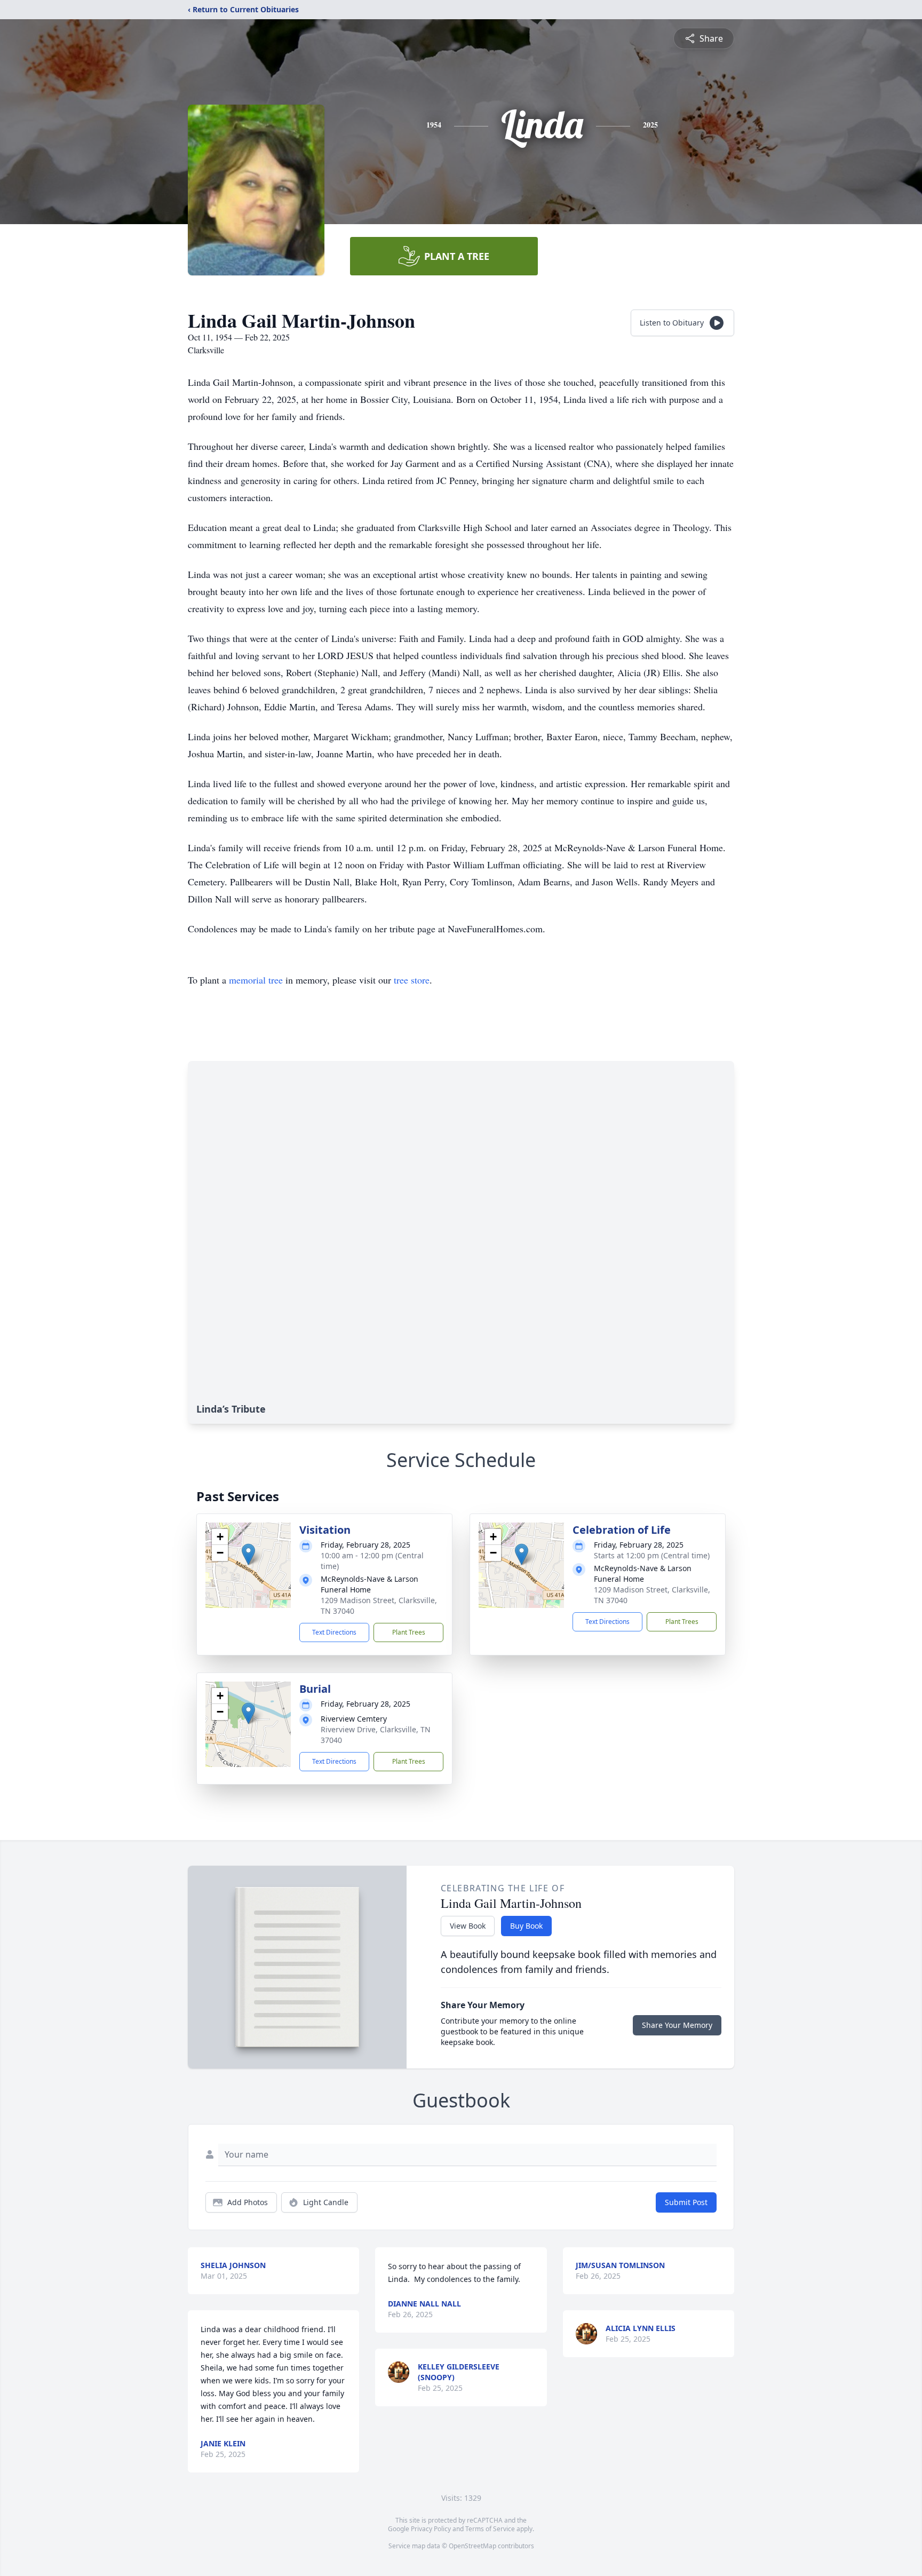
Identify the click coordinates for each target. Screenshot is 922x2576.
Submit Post (686, 2202)
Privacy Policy (431, 2529)
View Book (468, 1926)
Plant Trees (409, 1632)
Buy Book (526, 1926)
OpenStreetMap (472, 2546)
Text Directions (334, 1632)
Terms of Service (490, 2529)
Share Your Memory (677, 2025)
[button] (248, 1554)
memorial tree (256, 980)
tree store (412, 980)
